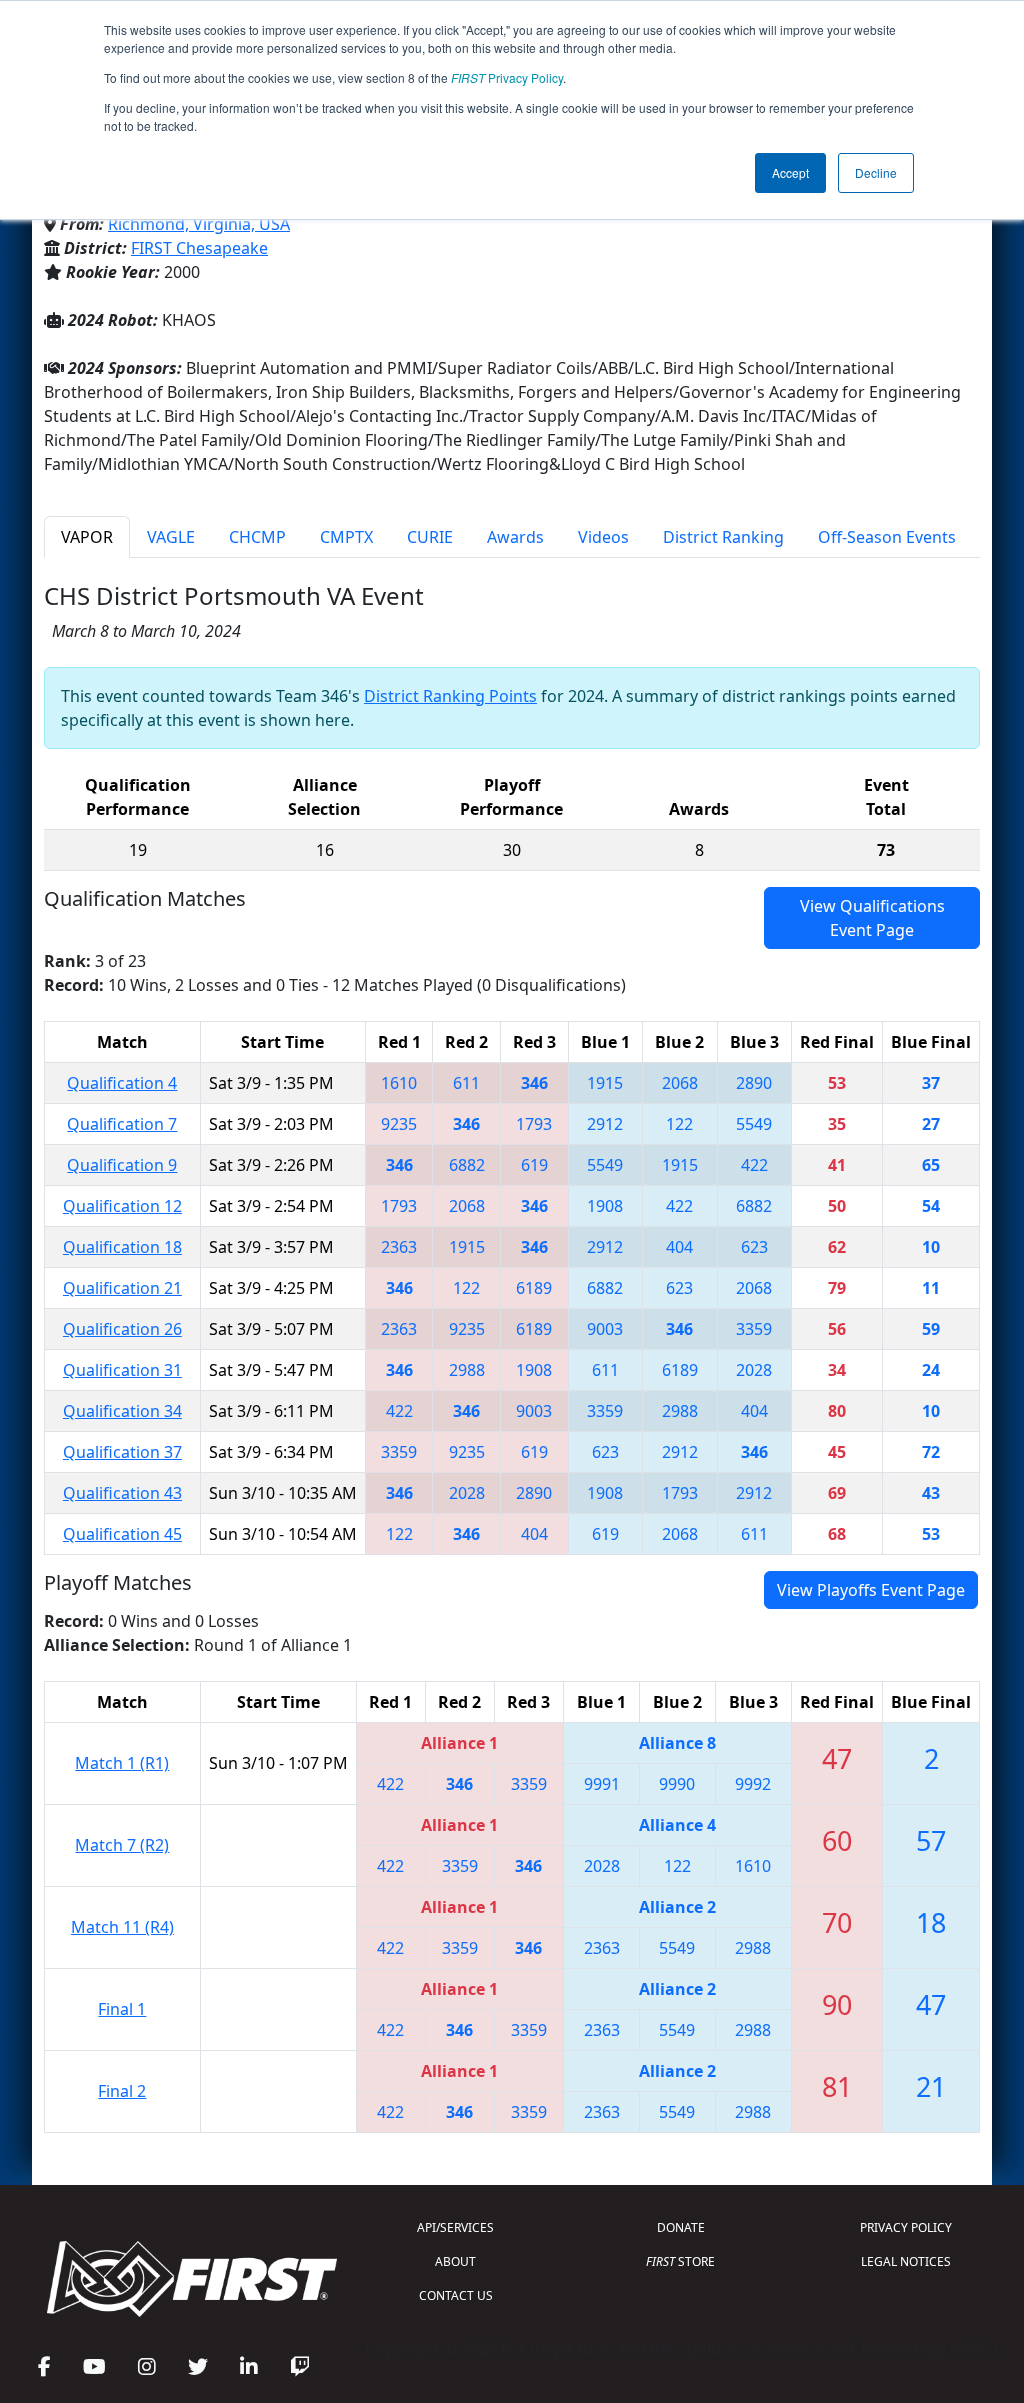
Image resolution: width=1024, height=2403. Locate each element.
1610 (399, 1083)
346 (534, 1083)
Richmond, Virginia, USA (199, 224)
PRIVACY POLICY (906, 2227)
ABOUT (455, 2261)
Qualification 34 (122, 1411)
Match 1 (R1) (122, 1763)
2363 (399, 1247)
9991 (602, 1784)
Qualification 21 (122, 1288)
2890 (754, 1083)
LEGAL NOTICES (906, 2261)
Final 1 (122, 2009)
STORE (680, 2261)
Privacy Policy (507, 77)
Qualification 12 (122, 1206)
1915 (605, 1083)
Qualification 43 (122, 1493)
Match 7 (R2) (122, 1845)
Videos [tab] (603, 537)
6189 (534, 1288)
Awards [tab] (515, 537)
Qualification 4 (122, 1083)
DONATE (681, 2227)
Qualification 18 (122, 1247)
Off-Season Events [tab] (887, 537)
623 (754, 1247)
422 (754, 1165)
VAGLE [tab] (171, 537)
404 (679, 1247)
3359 (754, 1329)
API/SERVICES (455, 2227)
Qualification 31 (122, 1370)
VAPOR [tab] (87, 537)
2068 (680, 1083)
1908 (605, 1206)
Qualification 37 (122, 1452)
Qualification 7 (122, 1124)
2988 (467, 1370)
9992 (753, 1784)
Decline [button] (876, 172)
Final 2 (122, 2091)
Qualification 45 (122, 1534)
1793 (534, 1124)
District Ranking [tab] (723, 537)
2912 (605, 1124)
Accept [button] (790, 172)
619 (534, 1165)
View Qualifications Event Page (872, 918)
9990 (677, 1784)
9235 (399, 1124)
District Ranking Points (450, 696)
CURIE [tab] (430, 537)
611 (466, 1083)
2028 (754, 1370)
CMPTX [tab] (346, 537)
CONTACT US (456, 2295)
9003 (605, 1329)
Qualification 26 (122, 1329)
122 (679, 1124)
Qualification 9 (122, 1165)
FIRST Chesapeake (199, 248)
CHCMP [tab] (257, 537)
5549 (754, 1124)
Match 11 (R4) (122, 1927)
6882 (467, 1165)
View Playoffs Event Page (871, 1590)
